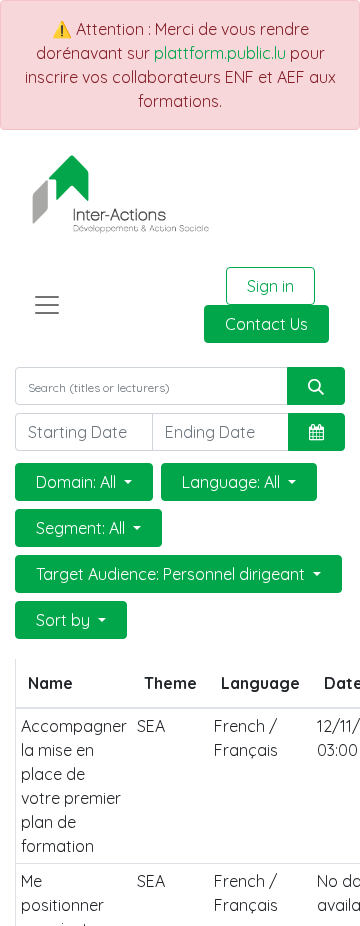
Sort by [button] (65, 620)
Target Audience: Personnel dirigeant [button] (172, 574)
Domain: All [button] (78, 482)
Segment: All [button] (82, 528)
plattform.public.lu (220, 53)
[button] (316, 432)
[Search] (316, 386)
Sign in (270, 286)
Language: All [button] (233, 482)
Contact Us (266, 324)
